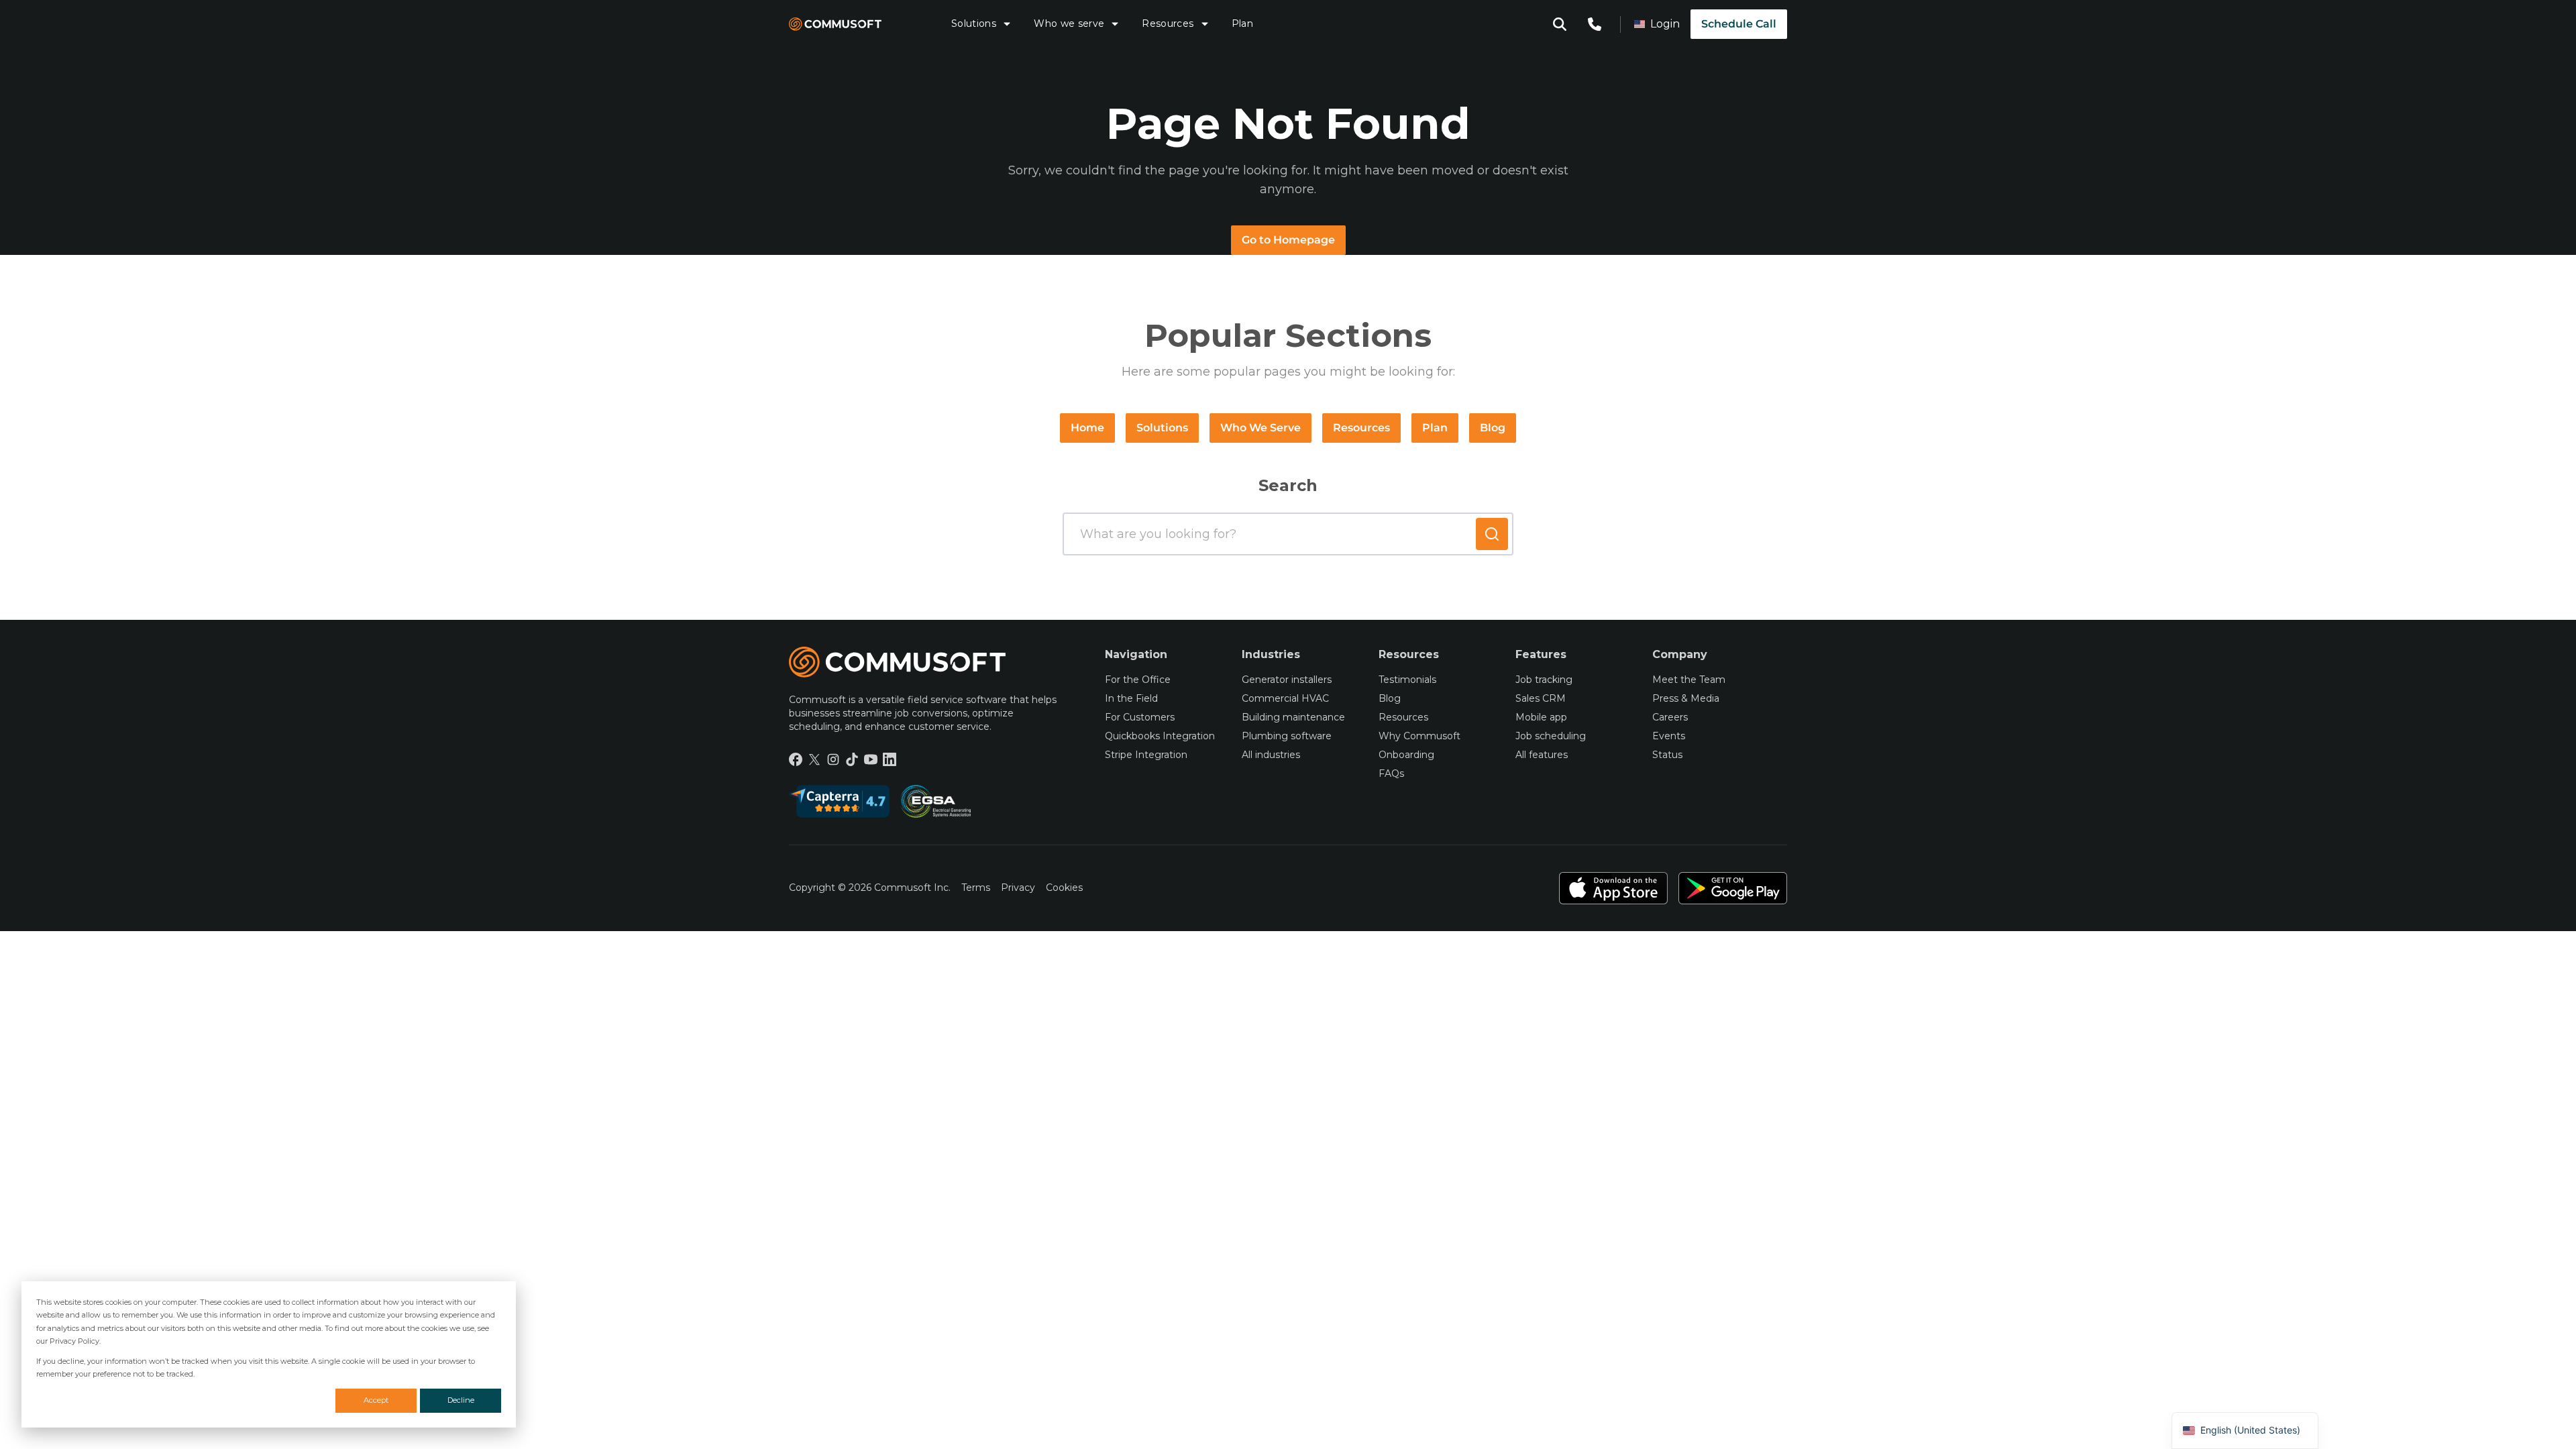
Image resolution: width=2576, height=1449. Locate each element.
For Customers (1140, 717)
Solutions (974, 23)
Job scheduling (1551, 736)
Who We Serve (1260, 428)
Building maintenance (1293, 717)
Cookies (1064, 888)
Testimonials (1407, 680)
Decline (461, 1400)
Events (1669, 736)
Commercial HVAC (1285, 698)
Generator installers (1287, 680)
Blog (1493, 428)
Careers (1670, 717)
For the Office (1138, 680)
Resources (1168, 23)
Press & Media (1686, 698)
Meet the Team (1689, 680)
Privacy (1018, 888)
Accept (376, 1400)
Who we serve (1069, 23)
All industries (1271, 755)
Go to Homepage (1288, 240)
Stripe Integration (1146, 755)
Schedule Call (1739, 24)
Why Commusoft (1419, 736)
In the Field (1131, 698)
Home (1087, 428)
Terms (976, 888)
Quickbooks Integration (1160, 736)
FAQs (1391, 773)
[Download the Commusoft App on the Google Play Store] (1733, 888)
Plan (1242, 23)
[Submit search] (1492, 534)
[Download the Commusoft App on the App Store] (1613, 888)
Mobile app (1541, 717)
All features (1542, 755)
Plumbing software (1287, 736)
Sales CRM (1541, 698)
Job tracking (1544, 680)
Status (1667, 755)
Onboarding (1406, 755)
